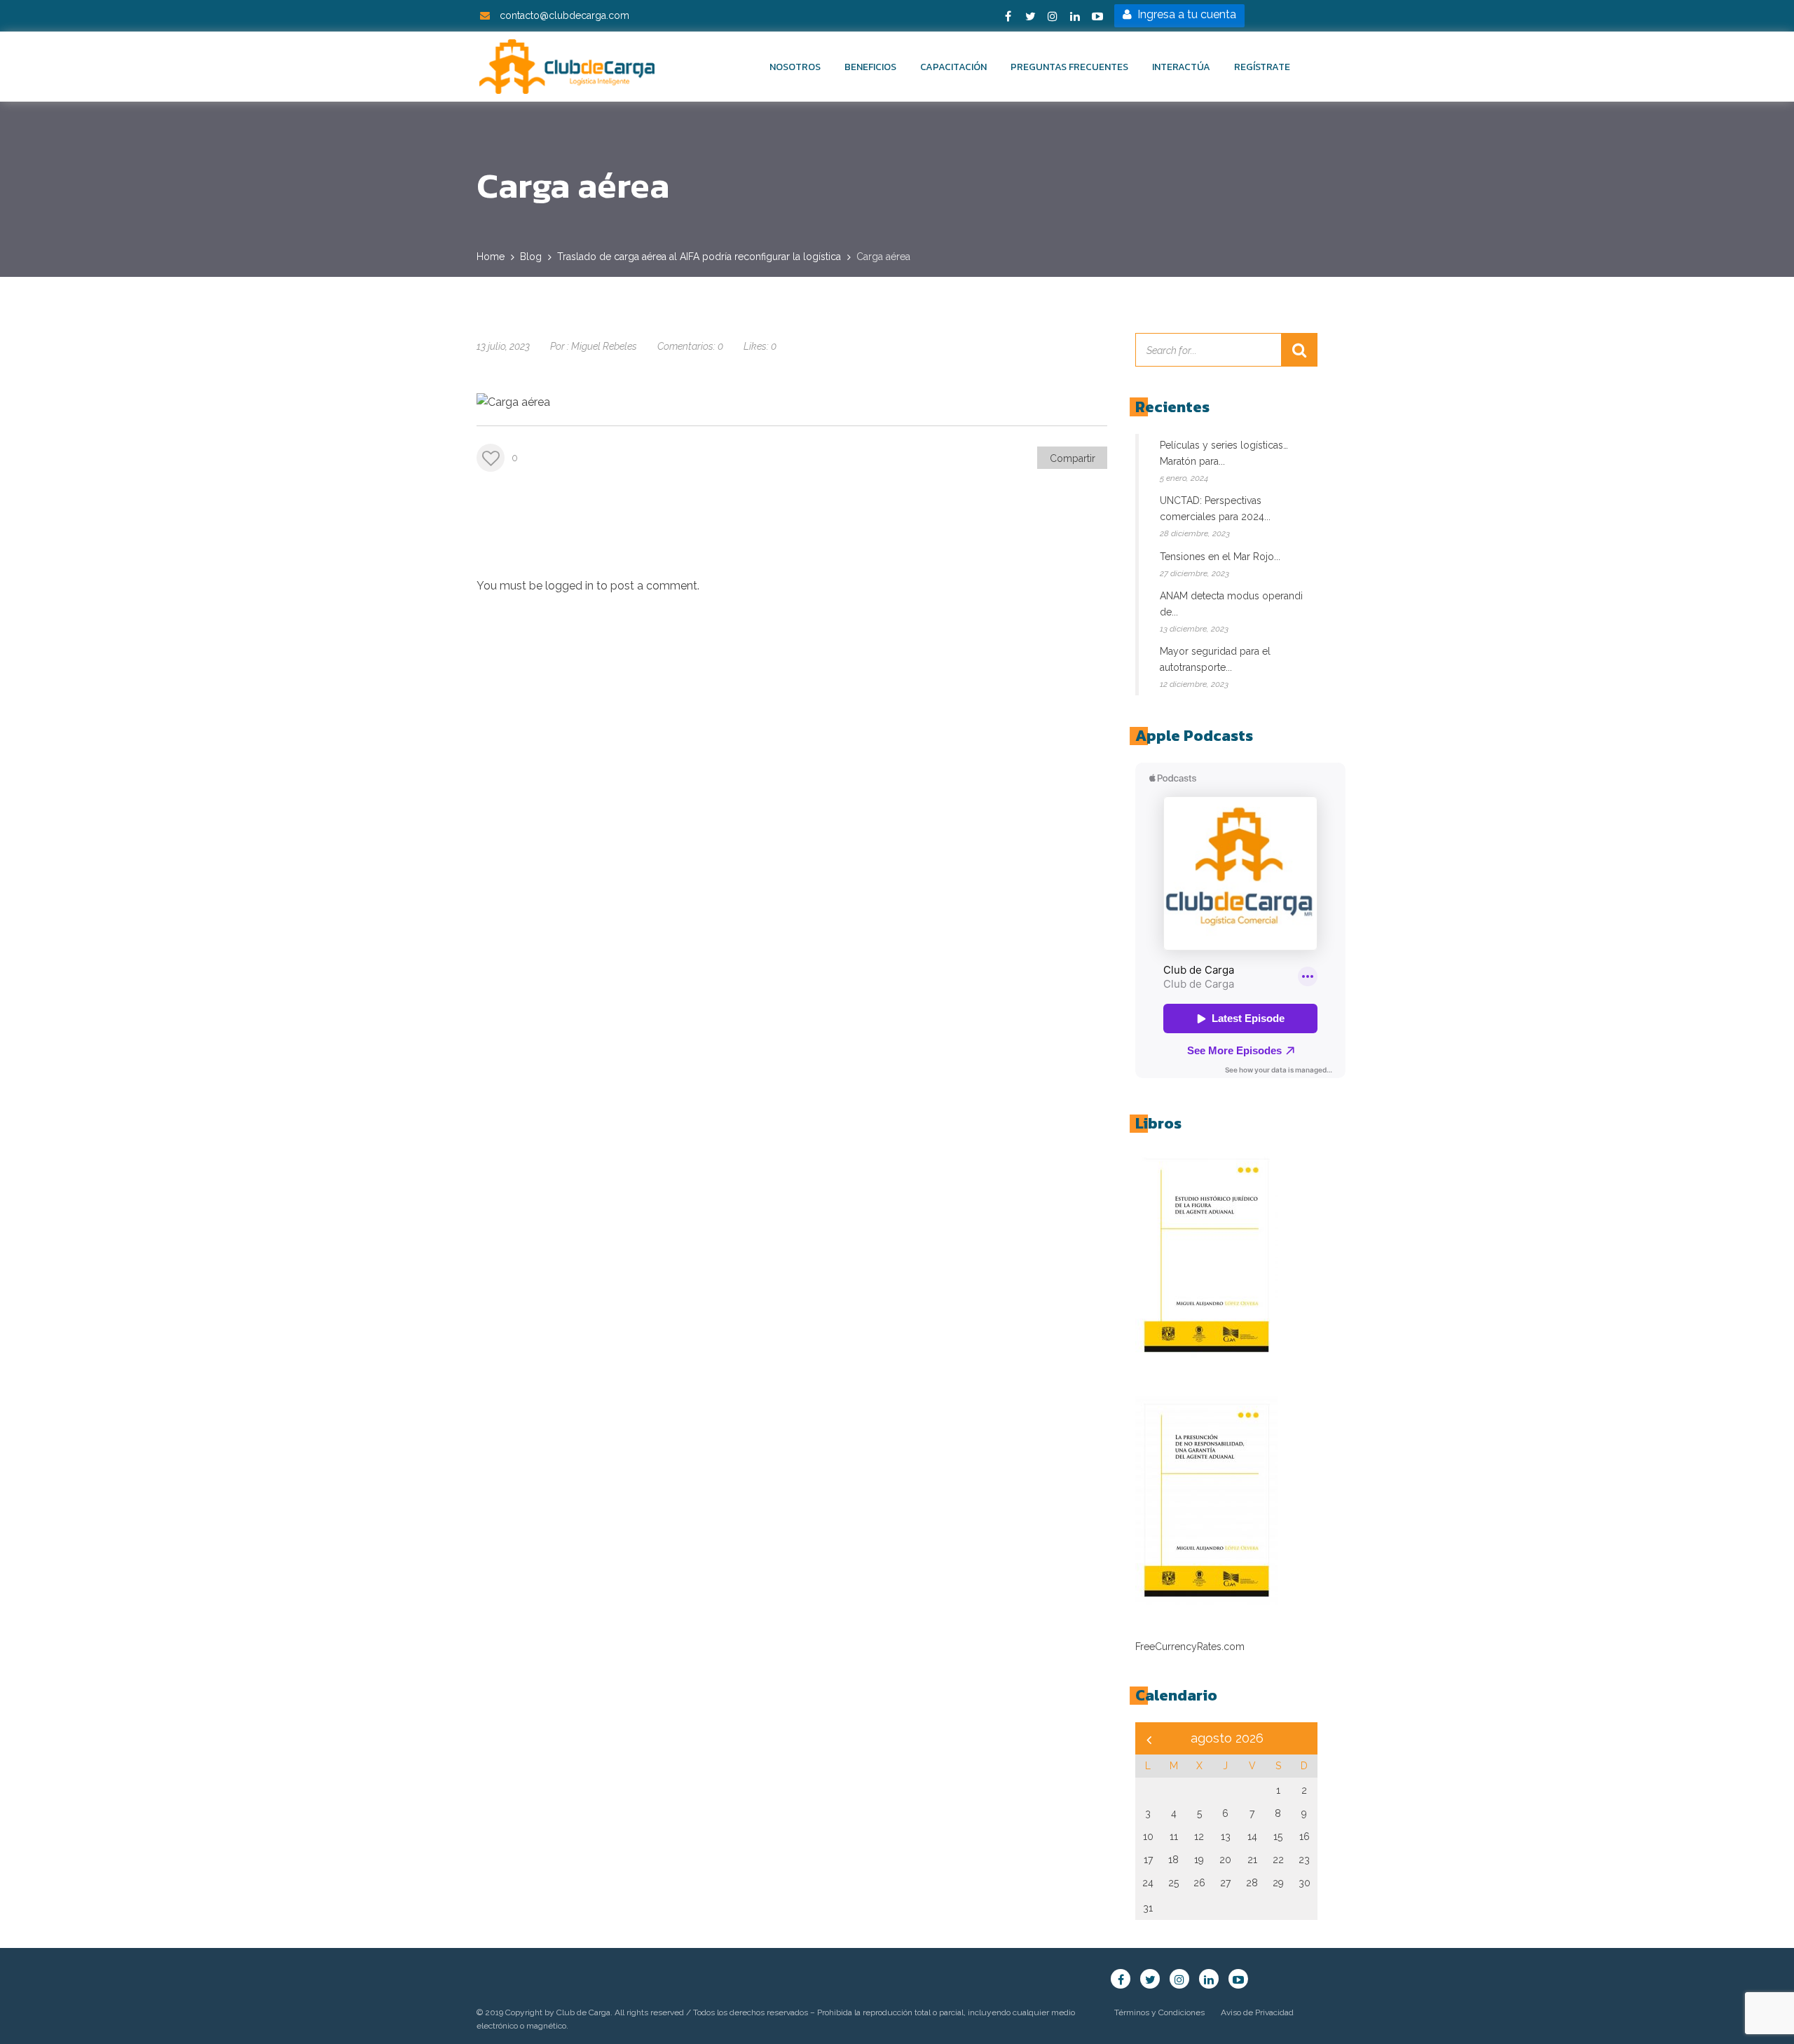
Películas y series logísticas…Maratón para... (1224, 453)
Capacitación (953, 67)
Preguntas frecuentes (1069, 67)
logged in (569, 586)
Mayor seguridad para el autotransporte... (1215, 659)
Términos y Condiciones (1159, 2012)
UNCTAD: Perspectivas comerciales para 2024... (1215, 509)
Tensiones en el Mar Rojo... (1220, 557)
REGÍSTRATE (1262, 67)
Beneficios (870, 67)
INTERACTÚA (1181, 67)
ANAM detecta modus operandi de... (1231, 604)
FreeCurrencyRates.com (1190, 1647)
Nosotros (795, 67)
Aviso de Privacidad (1257, 2012)
